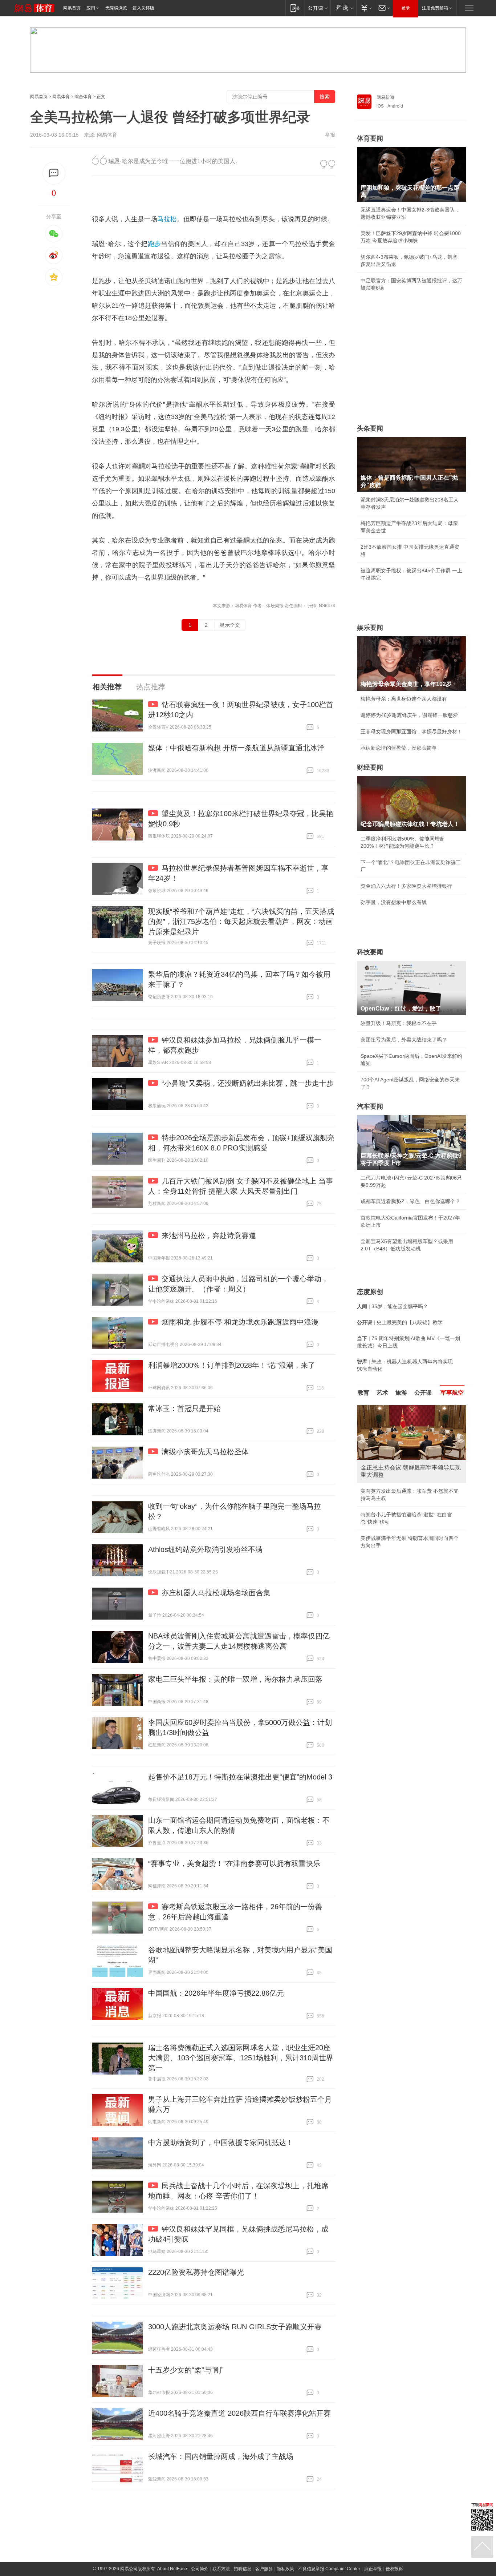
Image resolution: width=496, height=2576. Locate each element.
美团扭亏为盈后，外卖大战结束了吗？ (404, 1040)
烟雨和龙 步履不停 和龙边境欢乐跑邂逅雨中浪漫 (240, 1322)
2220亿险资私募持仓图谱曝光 (196, 2272)
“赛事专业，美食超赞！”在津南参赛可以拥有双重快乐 (234, 1863)
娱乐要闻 (370, 628)
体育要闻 (370, 138)
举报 (330, 135)
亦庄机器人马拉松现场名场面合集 (216, 1593)
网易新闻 (385, 97)
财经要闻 (370, 767)
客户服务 (264, 2569)
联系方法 (221, 2569)
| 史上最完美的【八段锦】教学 (400, 1322)
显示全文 (230, 625)
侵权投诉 (394, 2569)
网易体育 (61, 97)
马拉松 (167, 219)
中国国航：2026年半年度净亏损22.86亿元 (216, 1993)
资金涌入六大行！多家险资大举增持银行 (406, 886)
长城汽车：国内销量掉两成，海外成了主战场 (221, 2456)
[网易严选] (343, 8)
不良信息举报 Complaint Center (329, 2569)
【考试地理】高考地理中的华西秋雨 (401, 1524)
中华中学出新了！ (381, 1540)
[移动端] (295, 8)
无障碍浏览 (116, 8)
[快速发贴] (54, 173)
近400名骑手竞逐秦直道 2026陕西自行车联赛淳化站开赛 (239, 2413)
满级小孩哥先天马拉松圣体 (205, 1452)
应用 (91, 8)
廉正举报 (373, 2569)
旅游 (401, 1393)
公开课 (423, 1393)
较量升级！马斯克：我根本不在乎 (399, 1023)
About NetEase (172, 2569)
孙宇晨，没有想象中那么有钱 (394, 902)
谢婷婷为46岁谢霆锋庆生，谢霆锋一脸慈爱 (409, 715)
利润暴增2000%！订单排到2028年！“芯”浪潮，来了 (232, 1365)
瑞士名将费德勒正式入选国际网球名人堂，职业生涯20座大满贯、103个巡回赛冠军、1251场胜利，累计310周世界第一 (241, 2058)
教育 (363, 1393)
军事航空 (452, 1393)
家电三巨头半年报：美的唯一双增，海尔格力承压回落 (235, 1679)
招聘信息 (243, 2569)
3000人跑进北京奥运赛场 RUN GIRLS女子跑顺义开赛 (235, 2327)
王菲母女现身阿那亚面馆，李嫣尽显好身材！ (411, 731)
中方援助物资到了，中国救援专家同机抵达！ (221, 2142)
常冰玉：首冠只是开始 (184, 1408)
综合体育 (83, 97)
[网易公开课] (318, 8)
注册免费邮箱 (435, 8)
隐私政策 (285, 2569)
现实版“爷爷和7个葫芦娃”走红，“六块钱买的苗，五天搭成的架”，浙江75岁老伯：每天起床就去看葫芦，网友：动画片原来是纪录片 (241, 922)
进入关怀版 (143, 8)
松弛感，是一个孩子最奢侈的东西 (399, 1484)
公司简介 (200, 2569)
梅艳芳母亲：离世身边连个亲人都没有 (404, 699)
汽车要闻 (370, 1106)
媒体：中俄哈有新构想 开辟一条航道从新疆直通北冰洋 (236, 748)
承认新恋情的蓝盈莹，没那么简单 (399, 748)
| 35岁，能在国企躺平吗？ (393, 1306)
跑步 (155, 244)
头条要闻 (370, 428)
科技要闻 (370, 952)
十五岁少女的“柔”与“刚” (186, 2370)
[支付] (365, 8)
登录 (406, 8)
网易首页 (72, 8)
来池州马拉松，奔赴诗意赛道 (209, 1235)
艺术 (382, 1393)
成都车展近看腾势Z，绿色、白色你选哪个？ (410, 1201)
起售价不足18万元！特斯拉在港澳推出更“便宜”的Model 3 (240, 1777)
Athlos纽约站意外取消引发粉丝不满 (205, 1549)
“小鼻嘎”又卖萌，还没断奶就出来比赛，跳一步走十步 (248, 1083)
